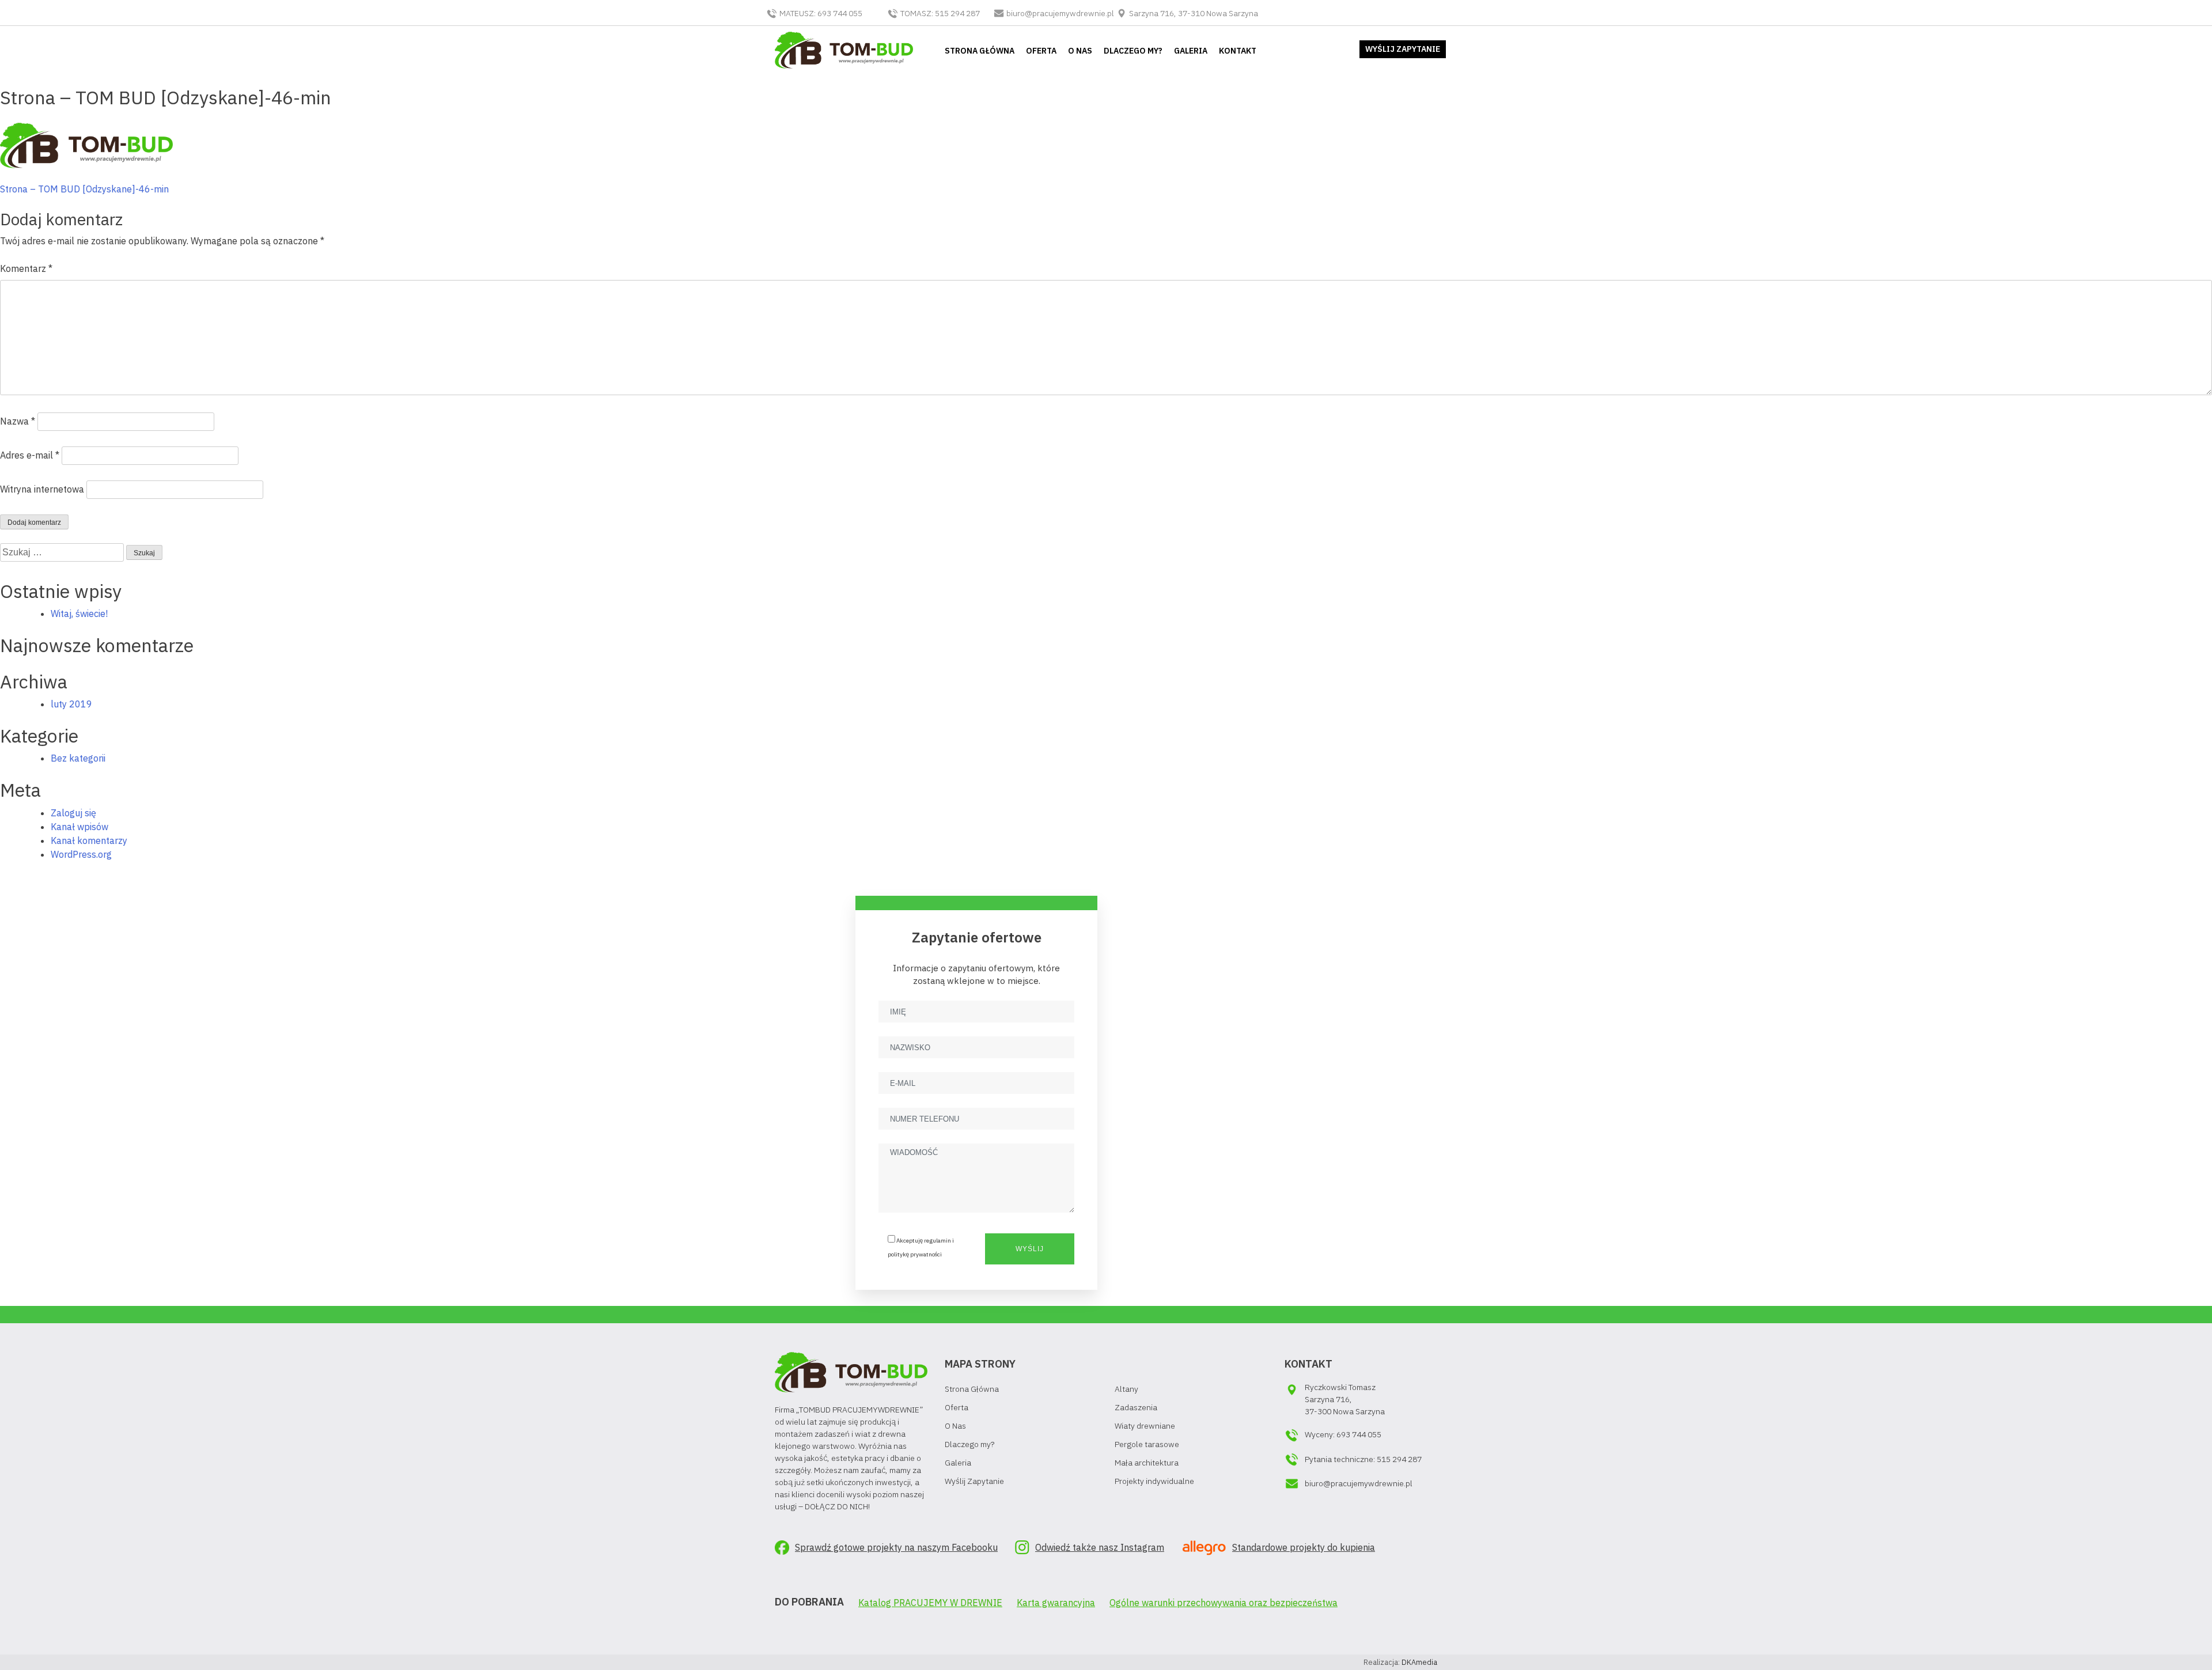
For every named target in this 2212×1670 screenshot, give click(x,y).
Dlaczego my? (969, 1444)
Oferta (957, 1407)
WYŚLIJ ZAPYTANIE (1403, 49)
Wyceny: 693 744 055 (1343, 1434)
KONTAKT (1238, 51)
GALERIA (1191, 51)
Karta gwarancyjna (1056, 1603)
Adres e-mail (30, 455)
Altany (1126, 1389)
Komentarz (26, 268)
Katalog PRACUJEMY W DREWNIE (930, 1603)
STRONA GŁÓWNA (980, 51)
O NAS (1080, 51)
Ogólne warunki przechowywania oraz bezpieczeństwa (1224, 1603)
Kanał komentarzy (89, 840)
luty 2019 (71, 704)
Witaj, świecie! (79, 614)
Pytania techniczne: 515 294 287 (1363, 1459)
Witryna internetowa (42, 489)
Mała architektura (1147, 1463)
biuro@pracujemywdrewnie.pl (1060, 13)
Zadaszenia (1136, 1407)
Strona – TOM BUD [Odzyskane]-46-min (84, 189)
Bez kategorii (78, 758)
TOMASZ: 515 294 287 (940, 13)
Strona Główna (972, 1389)
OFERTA (1041, 51)
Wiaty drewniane (1145, 1426)
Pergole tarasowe (1147, 1444)
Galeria (958, 1463)
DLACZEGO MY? (1133, 51)
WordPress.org (81, 854)
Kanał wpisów (79, 827)
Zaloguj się (73, 813)
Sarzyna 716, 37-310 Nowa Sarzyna (1193, 13)
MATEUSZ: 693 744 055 (821, 13)
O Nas (955, 1426)
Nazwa (18, 421)
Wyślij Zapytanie (974, 1481)
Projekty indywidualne (1154, 1481)
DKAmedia (1419, 1662)
